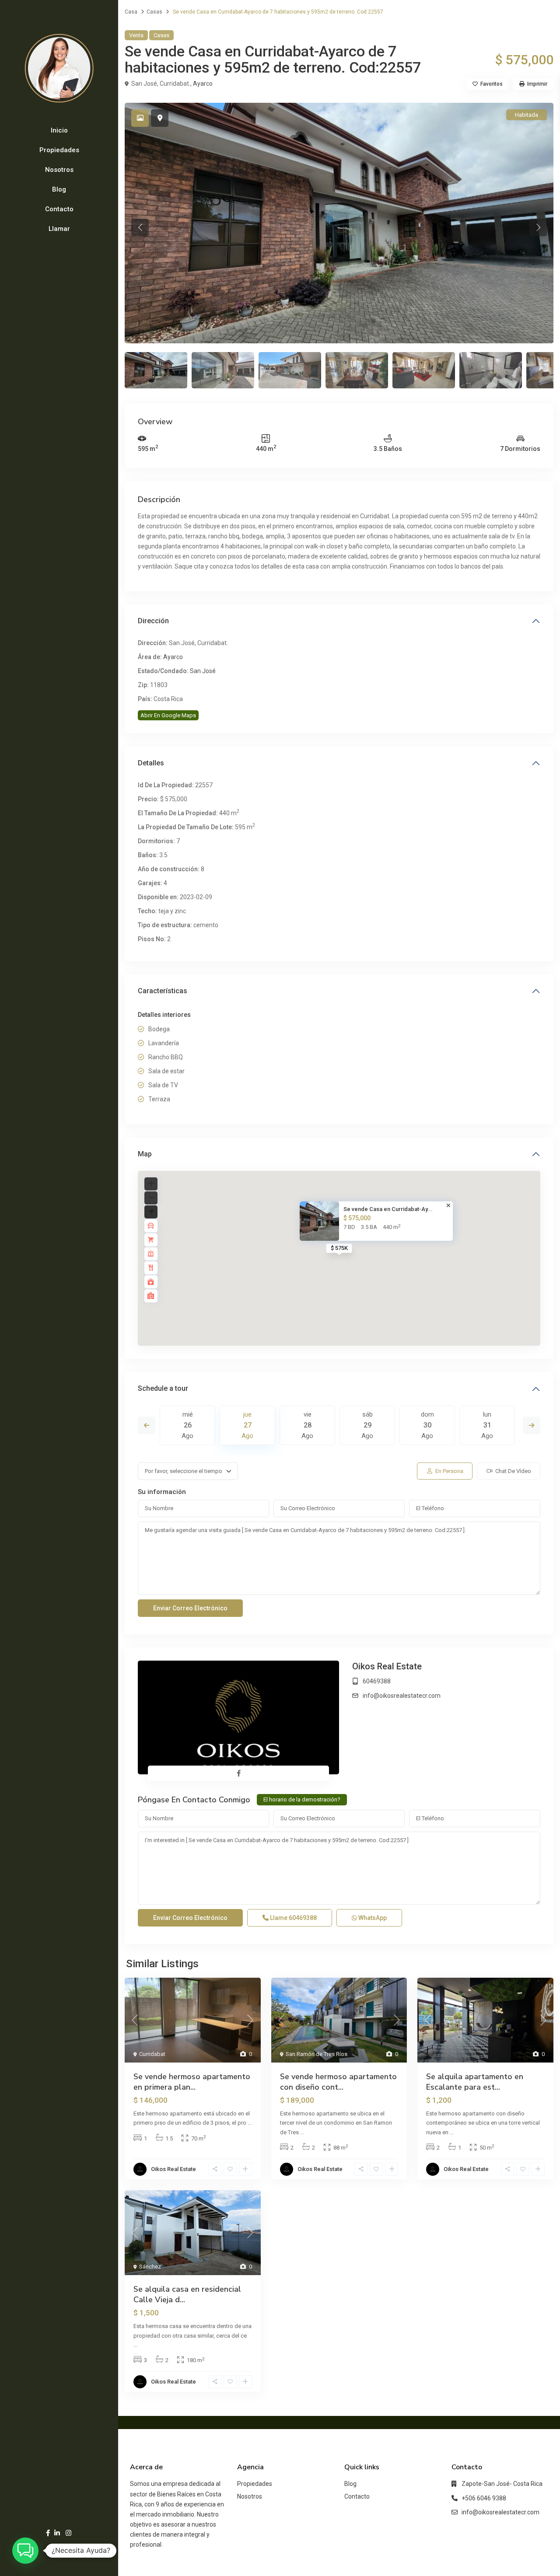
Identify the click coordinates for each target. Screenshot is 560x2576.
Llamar (59, 229)
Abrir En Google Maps (168, 715)
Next (532, 1425)
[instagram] (68, 2533)
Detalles (151, 763)
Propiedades (59, 150)
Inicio (59, 130)
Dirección (153, 621)
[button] (25, 2551)
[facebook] (48, 2533)
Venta (136, 35)
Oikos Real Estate (387, 1666)
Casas (154, 12)
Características (163, 991)
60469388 (377, 1681)
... (250, 2123)
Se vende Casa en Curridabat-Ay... (388, 1209)
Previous (147, 1425)
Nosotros (59, 170)
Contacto (59, 209)
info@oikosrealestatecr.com (402, 1696)
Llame (293, 1918)
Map (145, 1154)
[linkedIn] (57, 2533)
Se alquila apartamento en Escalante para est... (475, 2082)
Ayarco (203, 84)
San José (203, 671)
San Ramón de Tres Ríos (317, 2054)
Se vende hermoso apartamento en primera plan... (192, 2082)
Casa (131, 12)
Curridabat (152, 2054)
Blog (59, 189)
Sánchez (150, 2267)
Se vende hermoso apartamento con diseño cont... (338, 2082)
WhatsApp (372, 1918)
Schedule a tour (163, 1388)
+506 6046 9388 (484, 2498)
